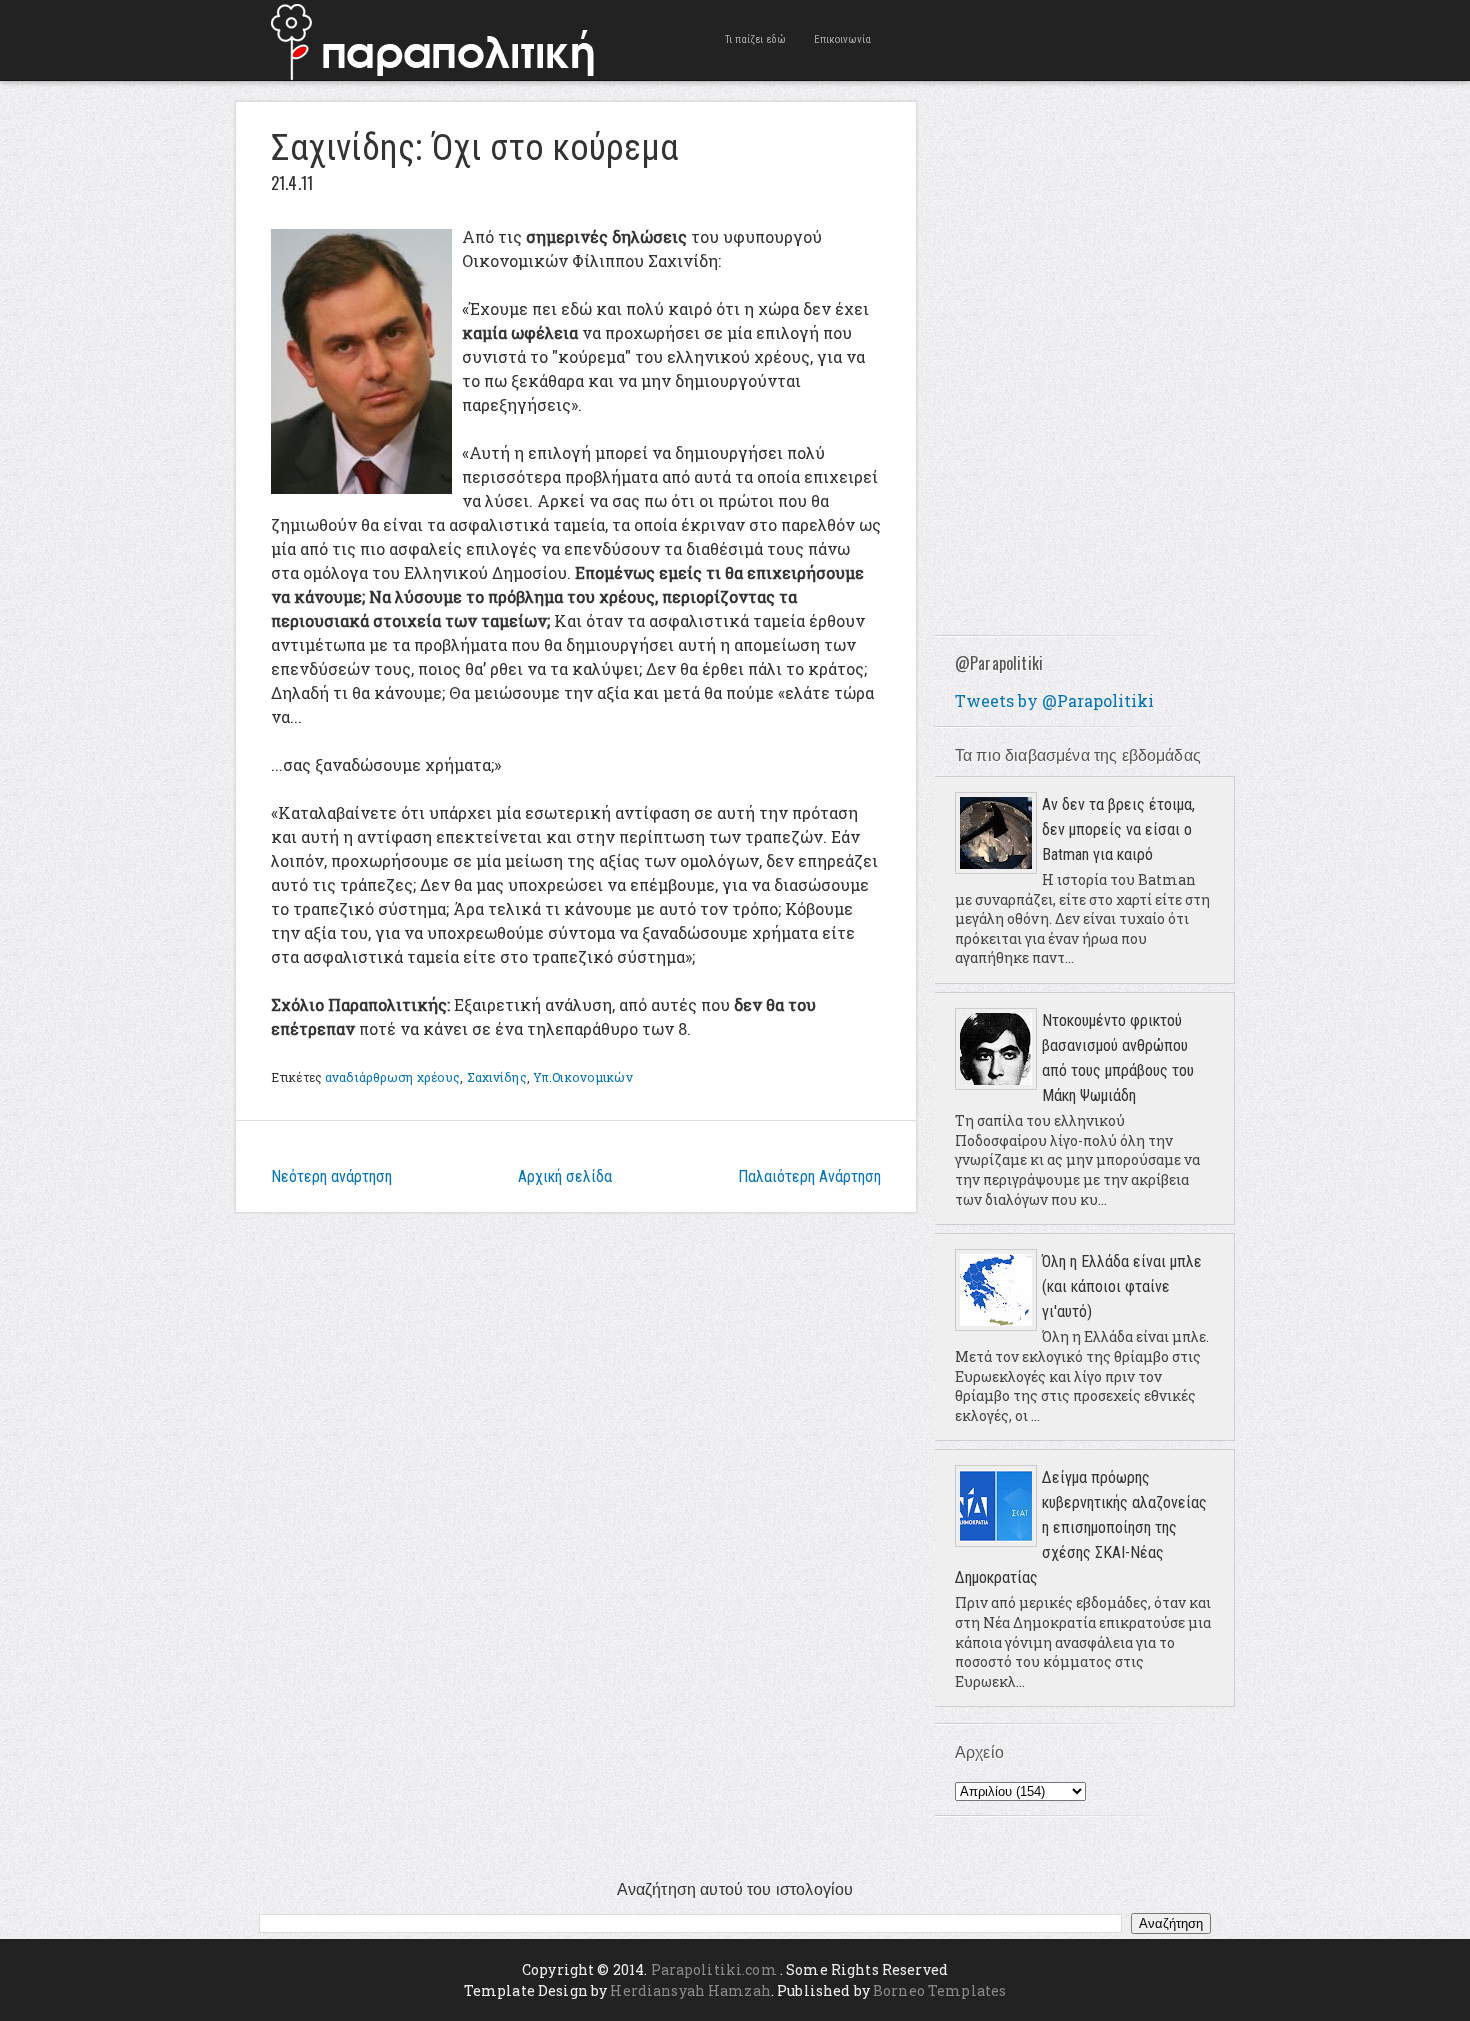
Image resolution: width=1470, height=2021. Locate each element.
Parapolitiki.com (714, 1969)
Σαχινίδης (497, 1077)
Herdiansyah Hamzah (690, 1990)
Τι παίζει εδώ (755, 39)
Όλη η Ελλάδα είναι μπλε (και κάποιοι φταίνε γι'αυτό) (1122, 1286)
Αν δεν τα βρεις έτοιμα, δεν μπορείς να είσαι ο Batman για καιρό (1118, 829)
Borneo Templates (939, 1990)
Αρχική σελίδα (565, 1176)
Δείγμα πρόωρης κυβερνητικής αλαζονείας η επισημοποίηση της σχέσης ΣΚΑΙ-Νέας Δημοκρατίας (1081, 1527)
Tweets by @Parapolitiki (1054, 700)
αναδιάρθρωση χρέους (392, 1077)
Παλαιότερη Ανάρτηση (809, 1176)
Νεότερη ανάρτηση (331, 1176)
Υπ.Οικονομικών (583, 1077)
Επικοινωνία (842, 39)
